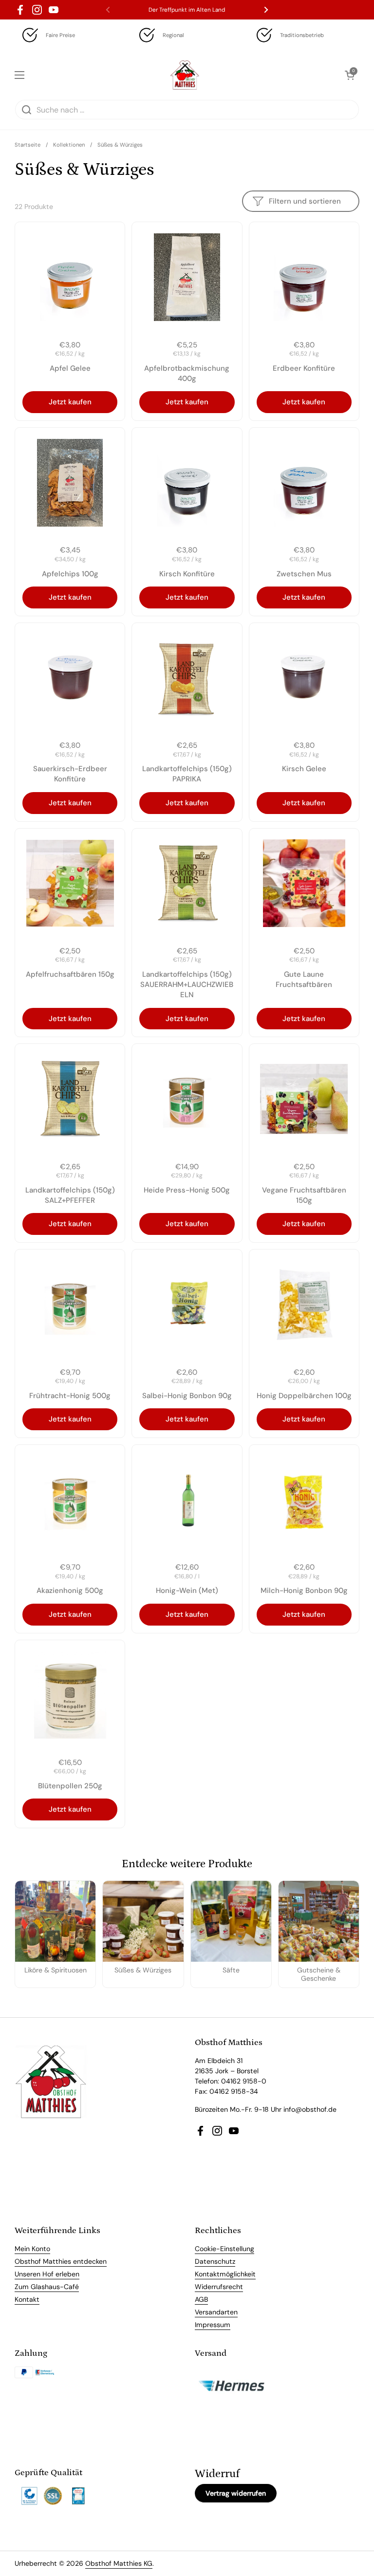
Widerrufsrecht (219, 2287)
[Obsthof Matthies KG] (185, 75)
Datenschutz (215, 2261)
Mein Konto (32, 2249)
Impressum (213, 2325)
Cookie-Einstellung (224, 2249)
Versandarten (216, 2312)
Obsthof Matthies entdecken (61, 2261)
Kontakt (27, 2299)
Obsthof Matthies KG (119, 2563)
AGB (201, 2299)
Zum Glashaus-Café (47, 2287)
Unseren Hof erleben (47, 2274)
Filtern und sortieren (305, 201)
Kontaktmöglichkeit (225, 2274)
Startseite (28, 145)
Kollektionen (69, 145)
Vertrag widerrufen (236, 2493)
